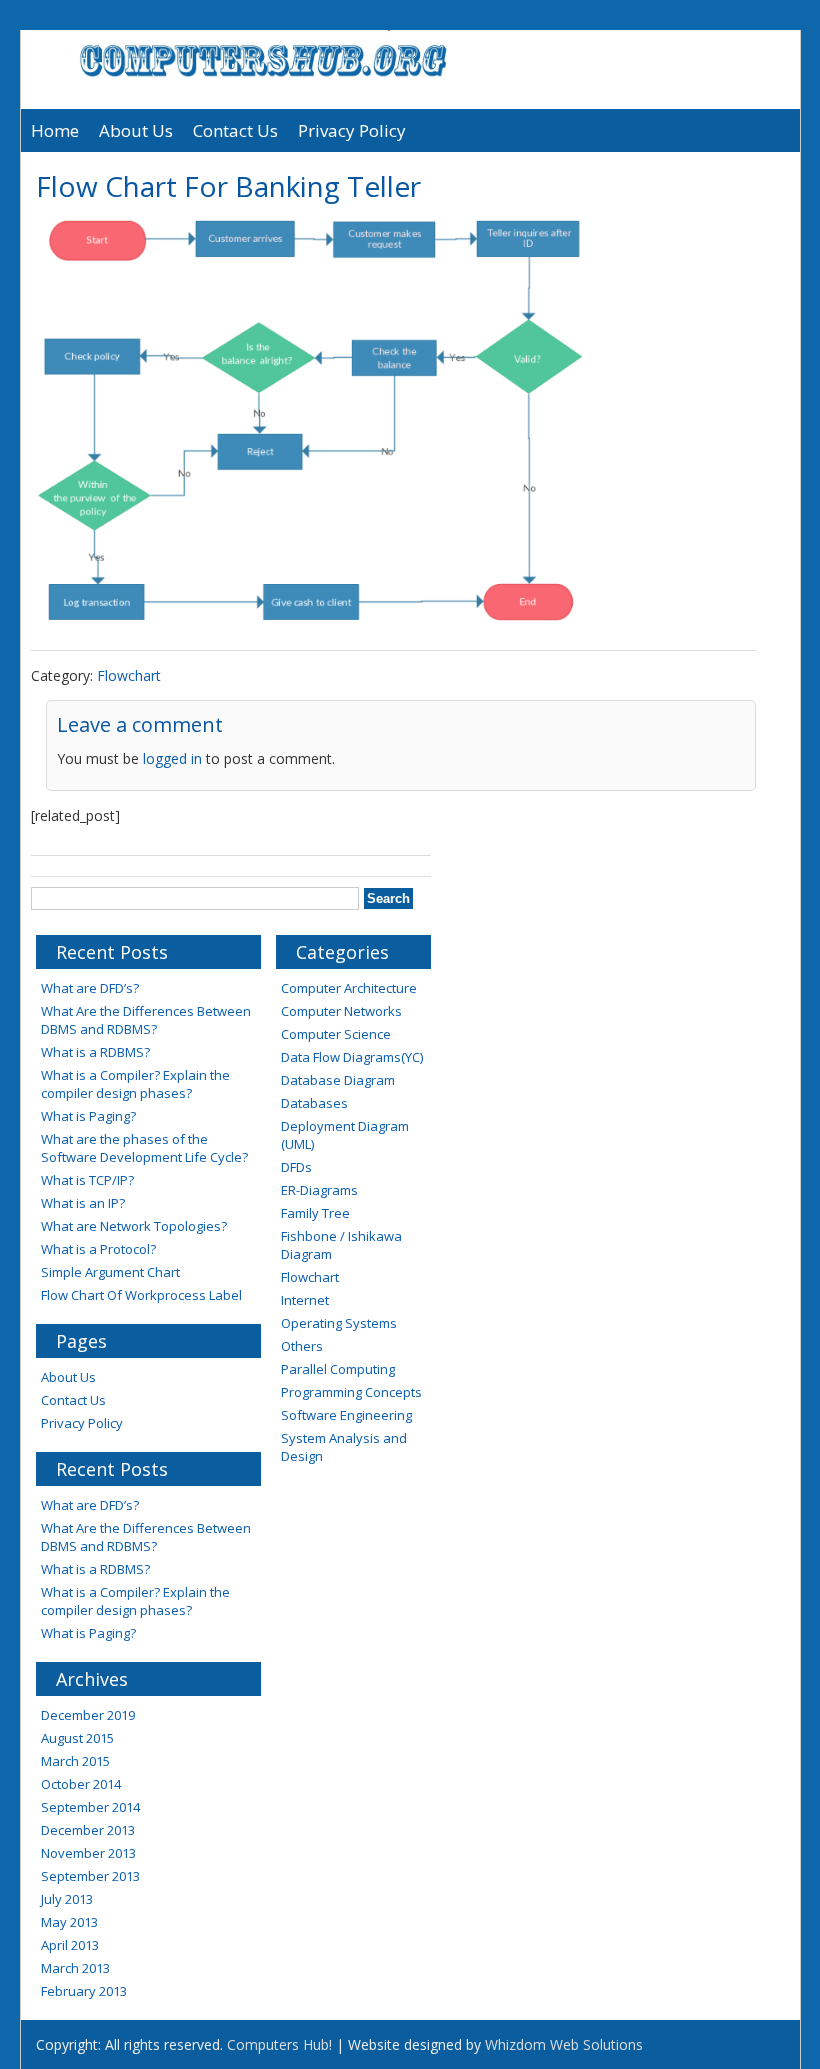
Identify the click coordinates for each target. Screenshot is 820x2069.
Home (55, 130)
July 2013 (67, 1899)
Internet (305, 1300)
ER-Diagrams (319, 1190)
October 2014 (81, 1784)
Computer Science (336, 1034)
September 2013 (90, 1876)
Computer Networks (341, 1011)
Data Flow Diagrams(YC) (352, 1057)
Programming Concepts (351, 1392)
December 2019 (88, 1715)
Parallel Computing (338, 1369)
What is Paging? (88, 1116)
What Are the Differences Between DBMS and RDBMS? (146, 1020)
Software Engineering (346, 1415)
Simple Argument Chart (110, 1272)
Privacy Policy (352, 130)
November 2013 (88, 1853)
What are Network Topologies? (134, 1226)
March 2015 (75, 1761)
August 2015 (77, 1738)
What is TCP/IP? (87, 1180)
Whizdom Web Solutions (564, 2044)
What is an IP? (83, 1203)
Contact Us (235, 130)
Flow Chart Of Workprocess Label (141, 1295)
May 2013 (69, 1922)
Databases (314, 1103)
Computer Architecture (349, 988)
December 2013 (88, 1830)
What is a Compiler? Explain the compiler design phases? (135, 1084)
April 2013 (70, 1945)
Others (302, 1346)
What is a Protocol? (98, 1249)
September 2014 (90, 1807)
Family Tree (315, 1213)
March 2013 (75, 1968)
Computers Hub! (279, 2044)
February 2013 (84, 1991)
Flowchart (129, 675)
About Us (136, 130)
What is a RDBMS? (95, 1052)
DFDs (296, 1167)
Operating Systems (339, 1323)
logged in (172, 758)
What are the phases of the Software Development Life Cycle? (144, 1148)
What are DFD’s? (90, 988)
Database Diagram (338, 1080)
